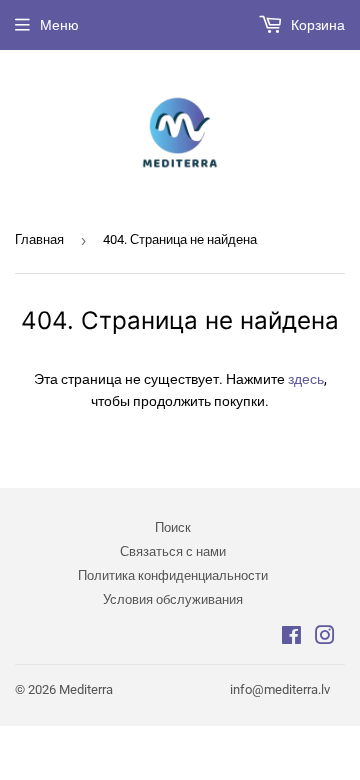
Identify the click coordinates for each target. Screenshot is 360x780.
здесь (306, 379)
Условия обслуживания (173, 599)
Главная (39, 239)
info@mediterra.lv (280, 689)
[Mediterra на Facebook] (291, 638)
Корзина (316, 25)
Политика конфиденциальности (173, 575)
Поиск (173, 527)
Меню (59, 25)
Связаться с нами (173, 551)
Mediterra (86, 689)
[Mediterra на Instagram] (325, 638)
